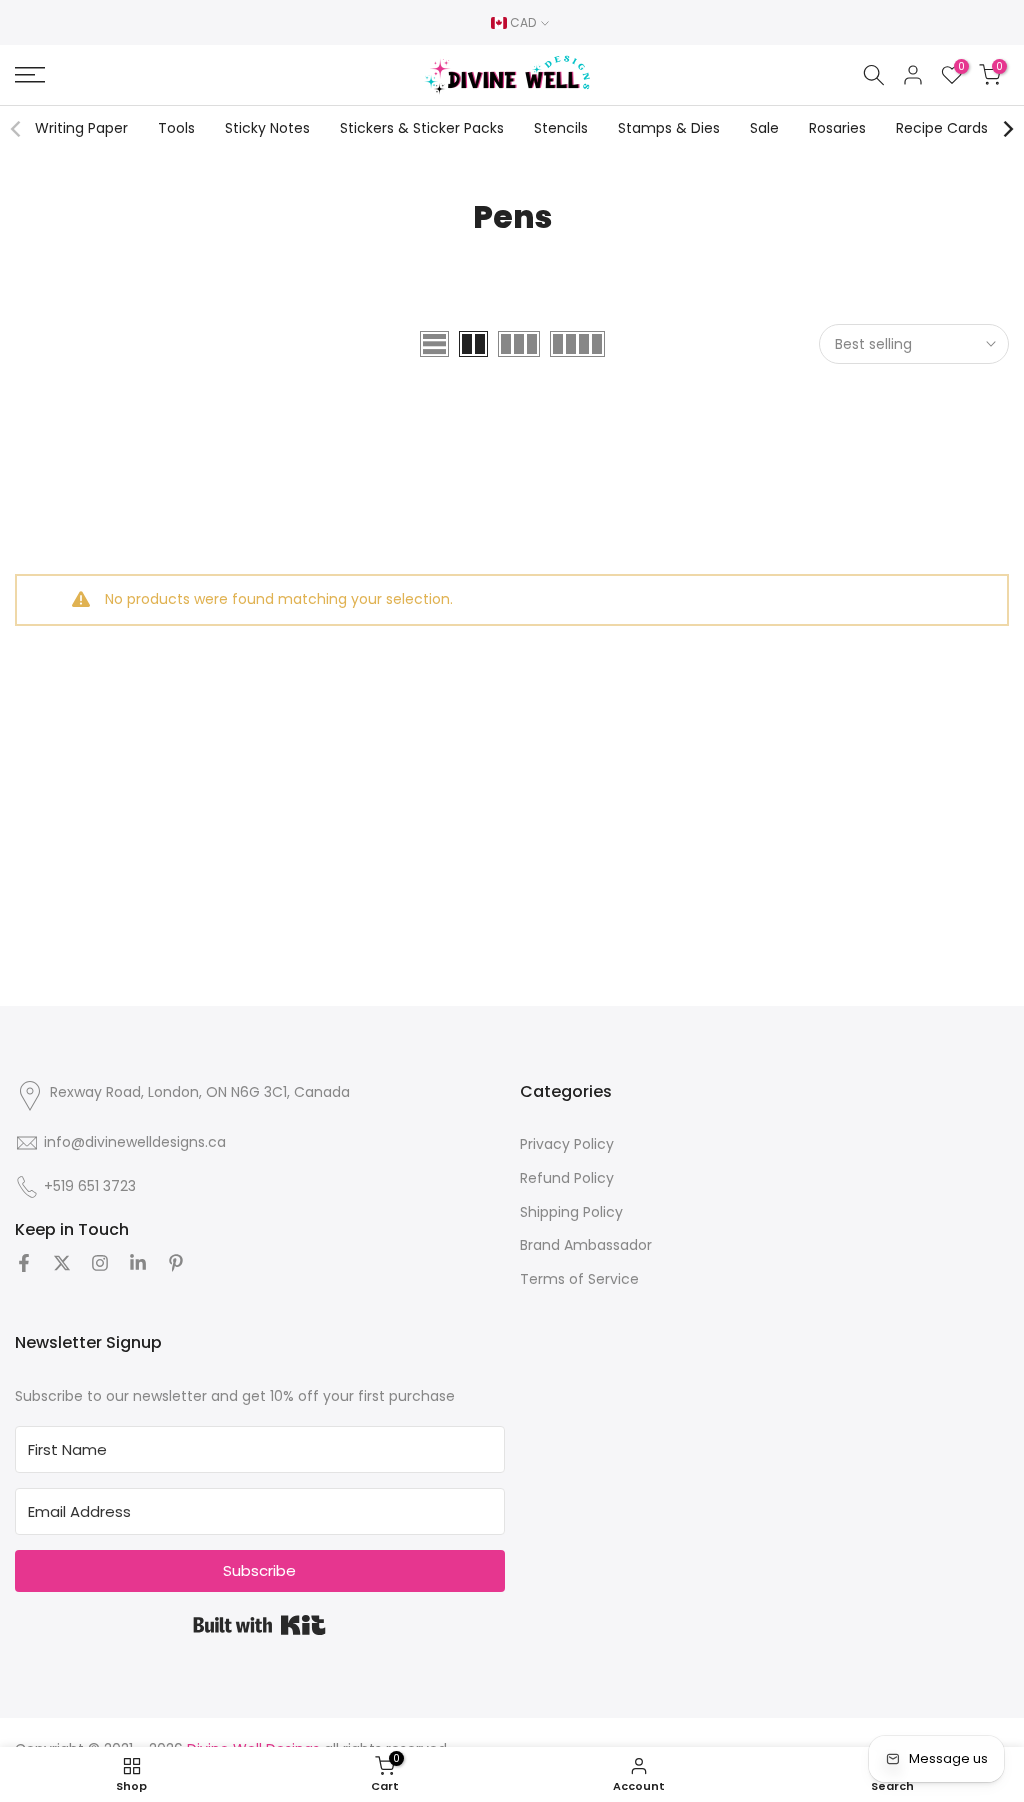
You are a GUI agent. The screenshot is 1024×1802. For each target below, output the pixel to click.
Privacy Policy (567, 1144)
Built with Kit (259, 1625)
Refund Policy (567, 1178)
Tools (176, 128)
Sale (764, 128)
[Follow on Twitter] (62, 1263)
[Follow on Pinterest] (176, 1263)
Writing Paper (81, 128)
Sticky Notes (267, 128)
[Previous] (17, 129)
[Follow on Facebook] (24, 1263)
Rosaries (837, 128)
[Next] (1007, 129)
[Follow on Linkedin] (138, 1263)
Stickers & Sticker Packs (422, 128)
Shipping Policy (571, 1212)
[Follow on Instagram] (100, 1263)
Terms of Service (579, 1279)
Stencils (561, 128)
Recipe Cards (942, 128)
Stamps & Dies (669, 128)
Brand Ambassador (586, 1245)
